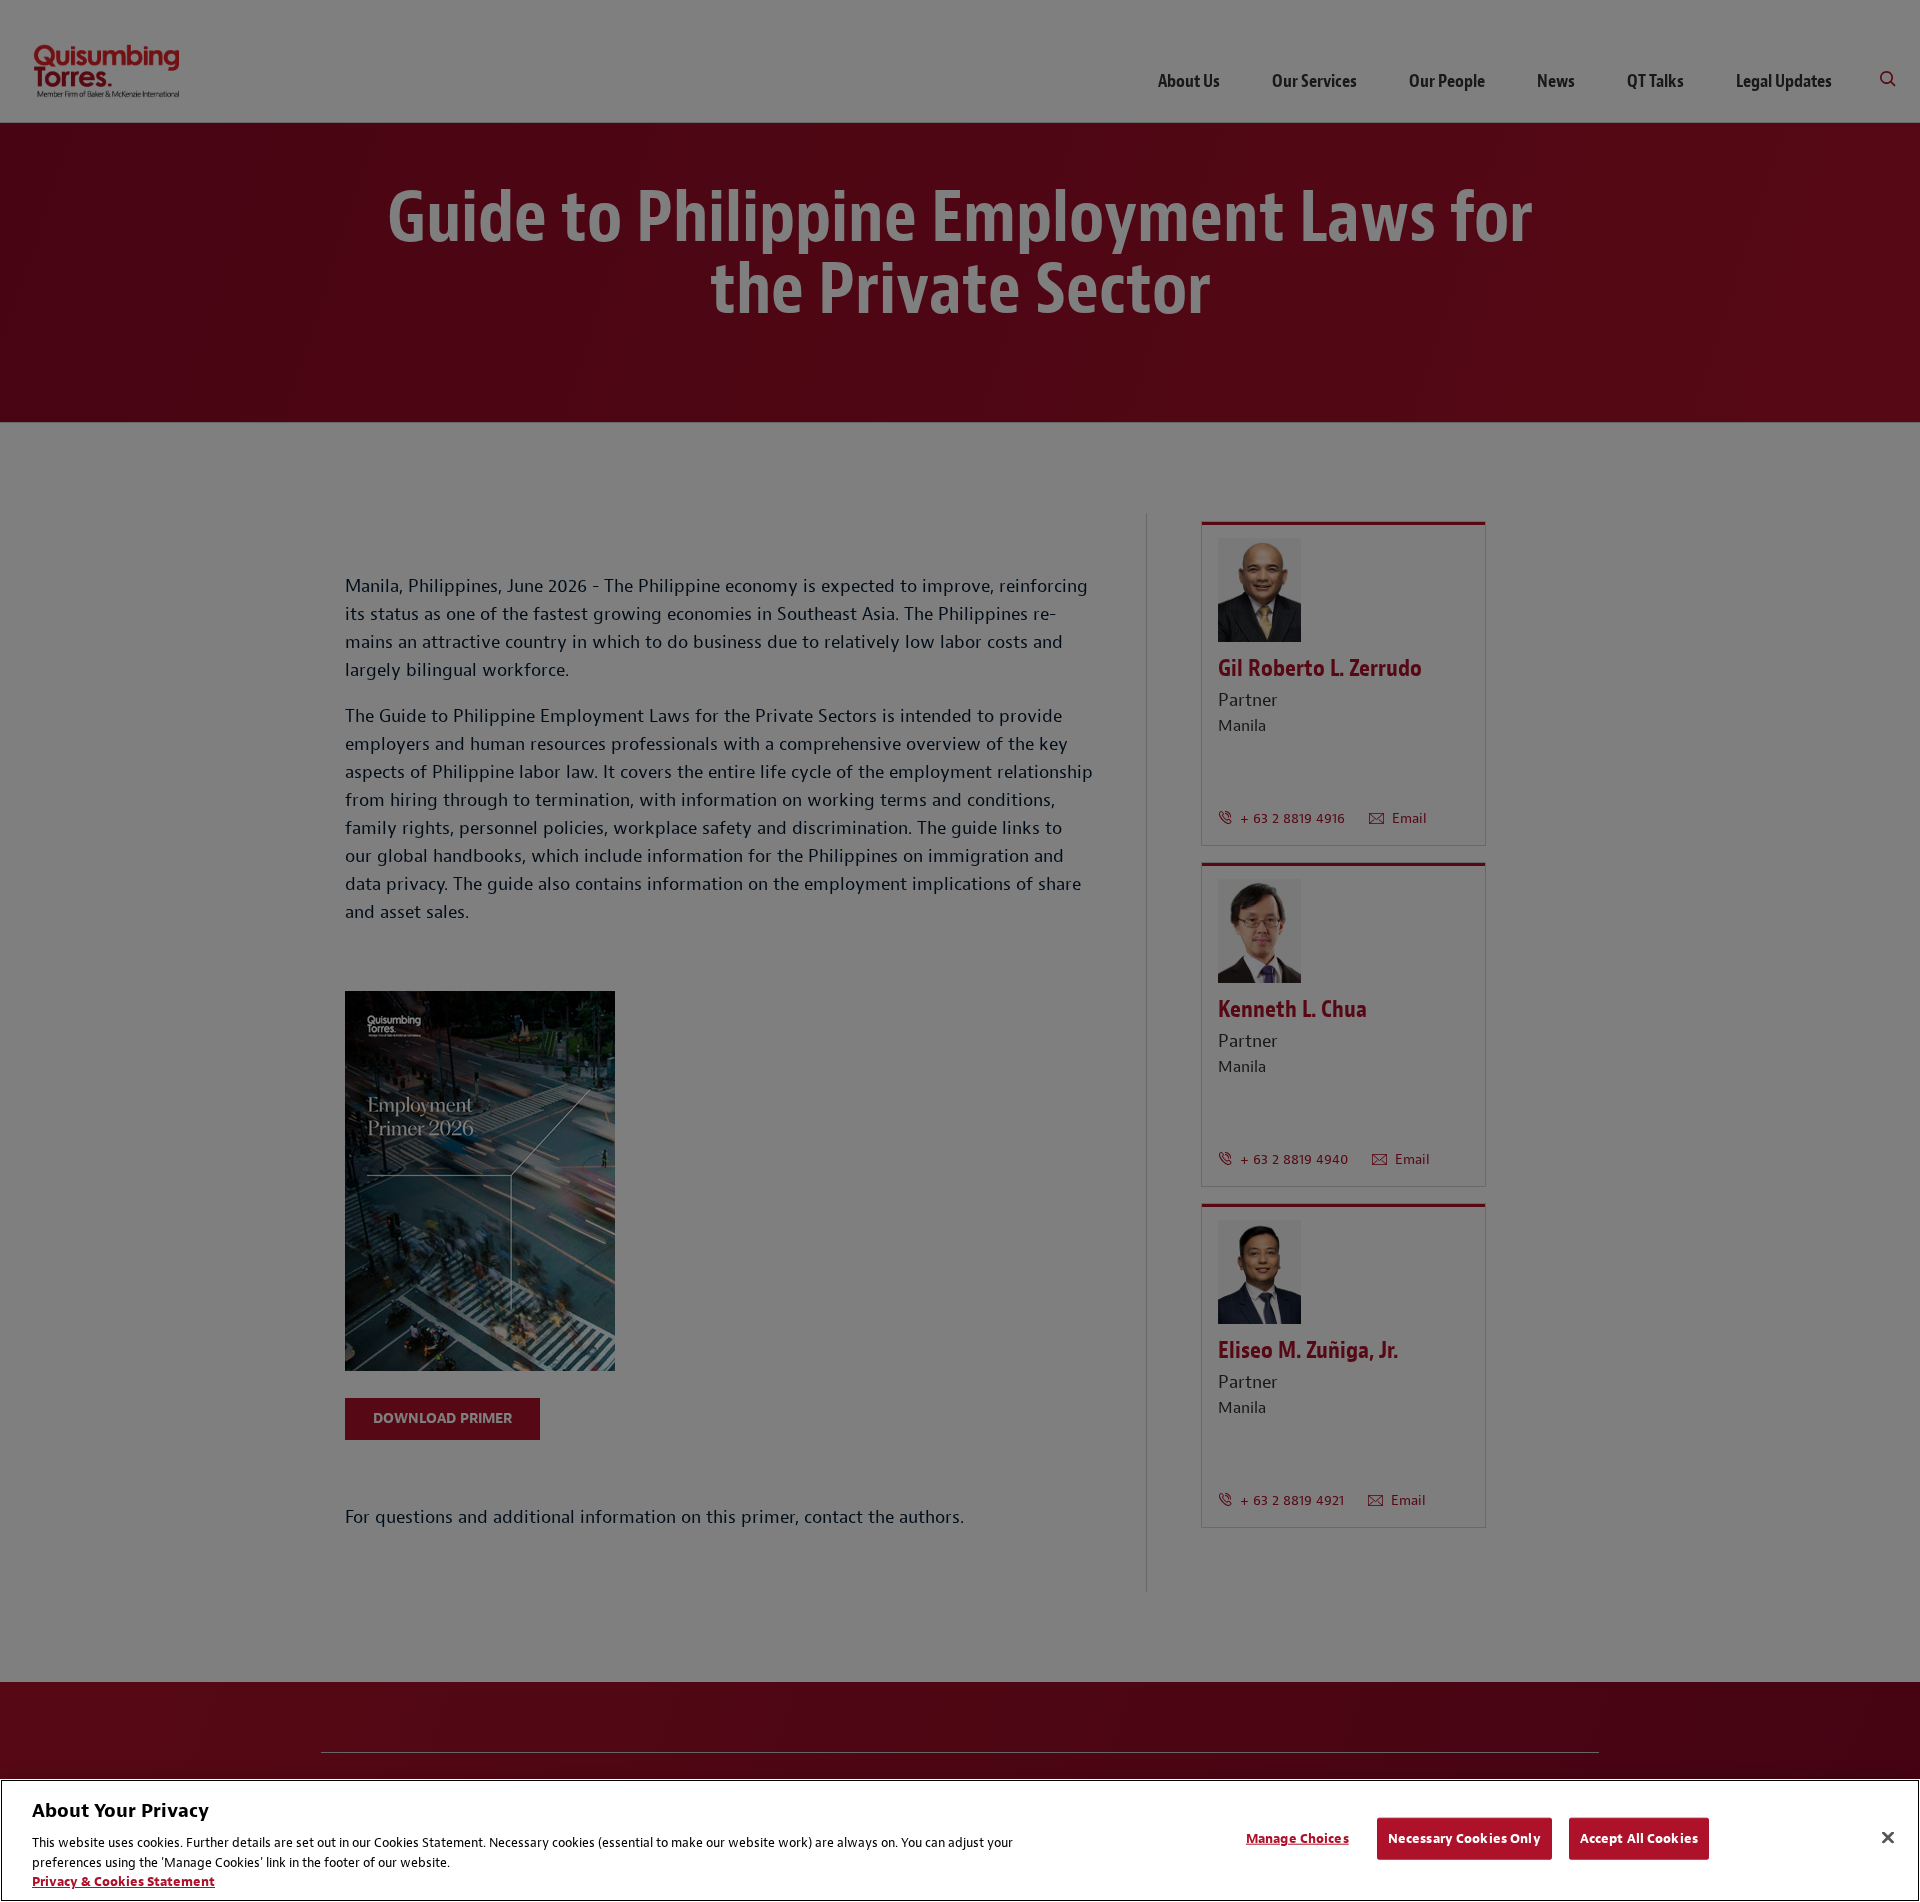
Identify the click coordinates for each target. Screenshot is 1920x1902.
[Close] (1888, 1838)
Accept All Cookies (1639, 1838)
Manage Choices (1297, 1838)
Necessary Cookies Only (1464, 1838)
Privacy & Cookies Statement (123, 1881)
